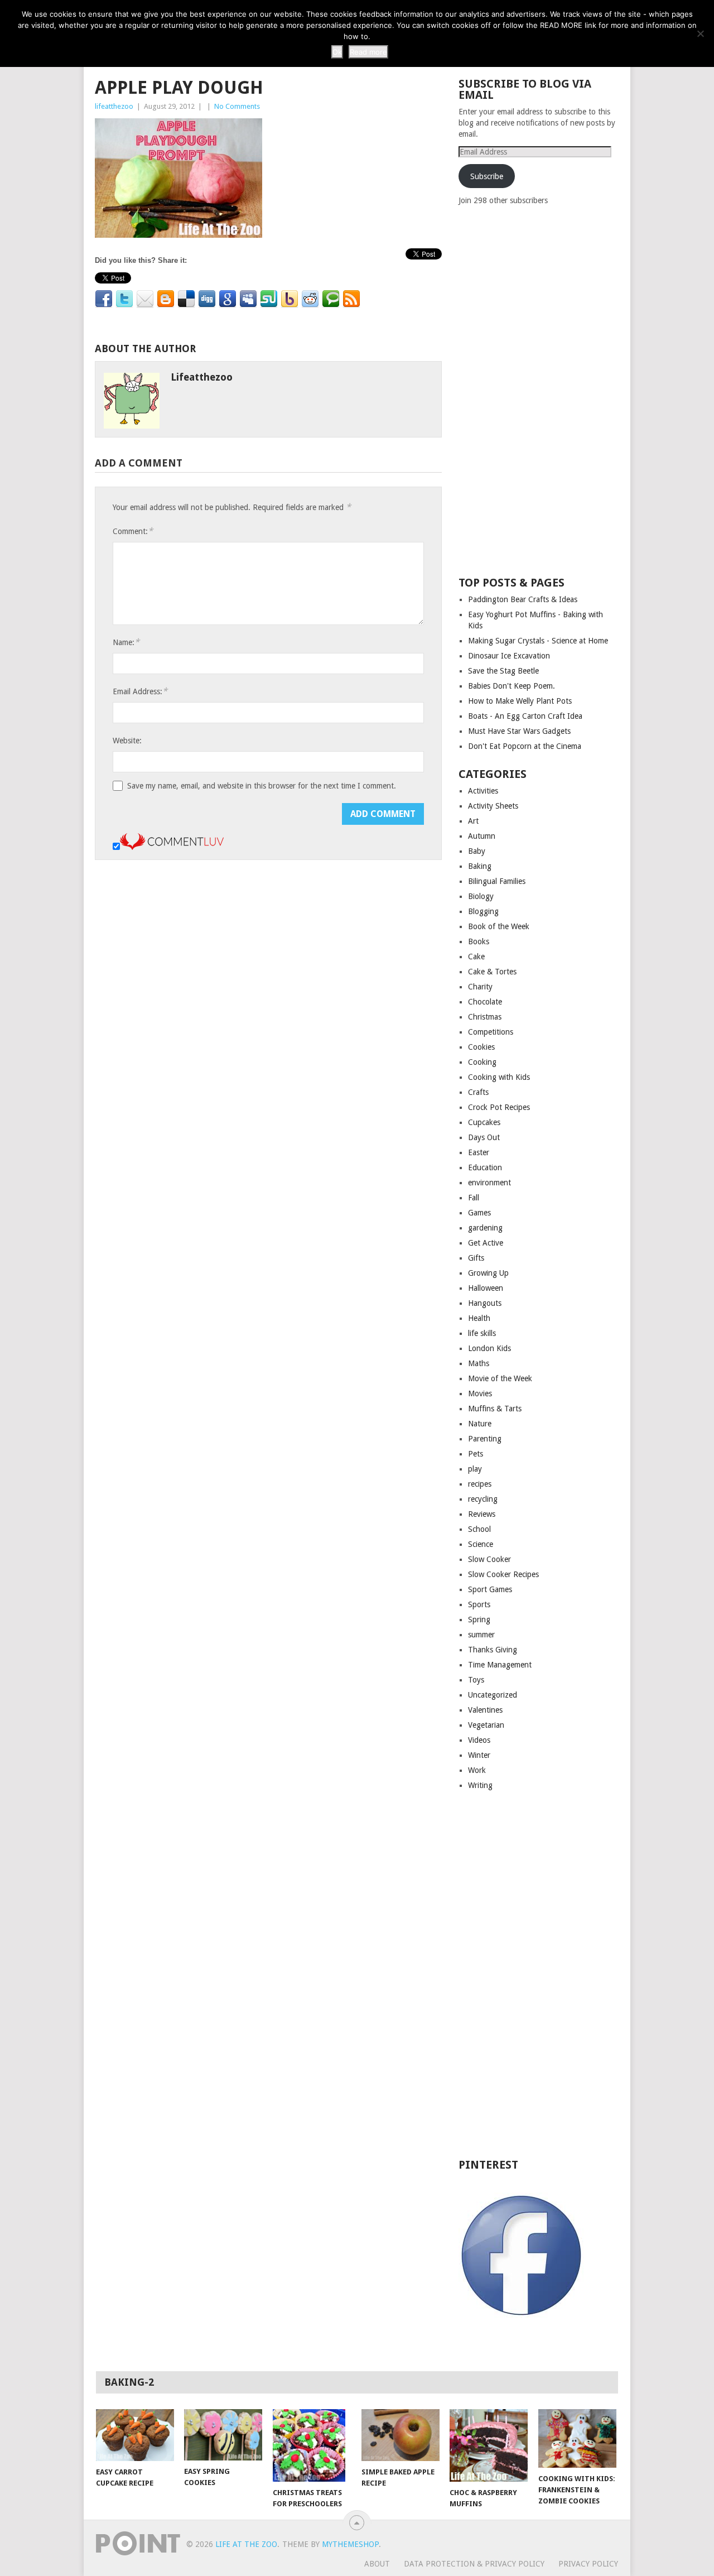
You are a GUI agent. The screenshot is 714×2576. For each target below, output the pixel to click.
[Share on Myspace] (248, 299)
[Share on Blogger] (166, 299)
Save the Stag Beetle (503, 671)
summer (481, 1635)
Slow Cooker (489, 1559)
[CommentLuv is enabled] (172, 847)
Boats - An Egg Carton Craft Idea (525, 716)
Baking (480, 866)
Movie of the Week (500, 1378)
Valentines (485, 1710)
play (475, 1469)
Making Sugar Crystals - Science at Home (538, 641)
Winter (479, 1755)
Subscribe (487, 176)
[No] (700, 33)
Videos (479, 1740)
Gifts (476, 1258)
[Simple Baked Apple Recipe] (401, 2435)
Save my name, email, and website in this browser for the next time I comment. (262, 786)
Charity (480, 987)
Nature (480, 1424)
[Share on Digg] (207, 299)
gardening (485, 1228)
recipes (480, 1484)
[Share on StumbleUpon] (269, 299)
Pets (476, 1454)
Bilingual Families (497, 881)
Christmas (485, 1017)
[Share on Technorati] (331, 299)
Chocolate (485, 1002)
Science (481, 1544)
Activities (483, 791)
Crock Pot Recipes (499, 1107)
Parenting (485, 1439)
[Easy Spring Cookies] (223, 2435)
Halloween (486, 1288)
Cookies (481, 1047)
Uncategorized (493, 1695)
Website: (127, 741)
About (377, 2564)
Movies (480, 1393)
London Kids (489, 1348)
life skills (482, 1333)
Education (485, 1167)
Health (479, 1318)
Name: (126, 642)
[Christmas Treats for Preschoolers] (312, 2445)
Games (479, 1213)
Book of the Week (499, 926)
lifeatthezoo (114, 106)
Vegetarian (486, 1725)
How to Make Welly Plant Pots (520, 701)
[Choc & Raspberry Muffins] (489, 2445)
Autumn (482, 836)
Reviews (482, 1514)
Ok (337, 52)
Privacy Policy (588, 2564)
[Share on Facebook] (104, 299)
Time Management (500, 1665)
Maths (479, 1363)
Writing (480, 1785)
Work (477, 1770)
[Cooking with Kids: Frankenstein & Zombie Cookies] (577, 2438)
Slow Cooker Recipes (503, 1574)
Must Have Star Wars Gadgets (519, 731)
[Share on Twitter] (124, 299)
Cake (476, 957)
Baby (477, 851)
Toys (476, 1680)
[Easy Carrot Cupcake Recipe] (135, 2435)
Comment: (133, 531)
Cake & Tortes (492, 972)
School (479, 1529)
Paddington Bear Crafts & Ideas (523, 599)
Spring (479, 1619)
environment (489, 1183)
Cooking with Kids (499, 1077)
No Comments (237, 106)
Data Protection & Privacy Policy (474, 2564)
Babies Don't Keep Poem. (512, 686)
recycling (483, 1499)
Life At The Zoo (246, 2544)
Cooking (482, 1062)
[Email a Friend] (145, 299)
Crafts (478, 1092)
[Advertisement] (542, 390)
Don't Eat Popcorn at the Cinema (525, 746)
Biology (481, 896)
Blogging (483, 911)
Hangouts (485, 1303)
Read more (368, 52)
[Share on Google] (228, 299)
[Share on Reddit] (310, 299)
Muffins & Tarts (495, 1409)
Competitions (491, 1032)
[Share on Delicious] (186, 299)
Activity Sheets (493, 806)
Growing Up (488, 1273)
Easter (479, 1152)
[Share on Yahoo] (290, 299)
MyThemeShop (350, 2544)
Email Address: (140, 691)
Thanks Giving (493, 1650)
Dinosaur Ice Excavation (509, 656)
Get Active (486, 1243)
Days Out (484, 1137)
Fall (474, 1198)
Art (473, 821)
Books (479, 941)
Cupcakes (484, 1122)
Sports (479, 1604)
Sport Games (490, 1589)
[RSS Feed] (351, 299)
